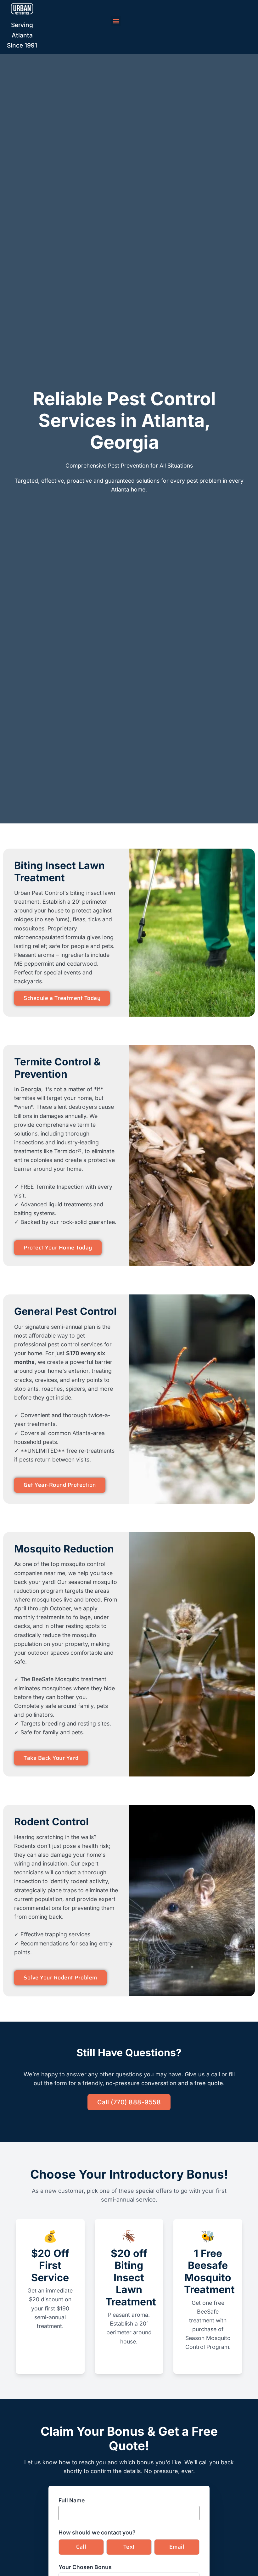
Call (81, 2547)
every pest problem (196, 481)
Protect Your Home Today (58, 1248)
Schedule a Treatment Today (62, 998)
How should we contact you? (97, 2533)
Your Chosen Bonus (85, 2567)
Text (129, 2547)
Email (177, 2547)
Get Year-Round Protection (60, 1485)
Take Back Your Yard (51, 1758)
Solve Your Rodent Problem (60, 1978)
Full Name (72, 2500)
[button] (116, 21)
